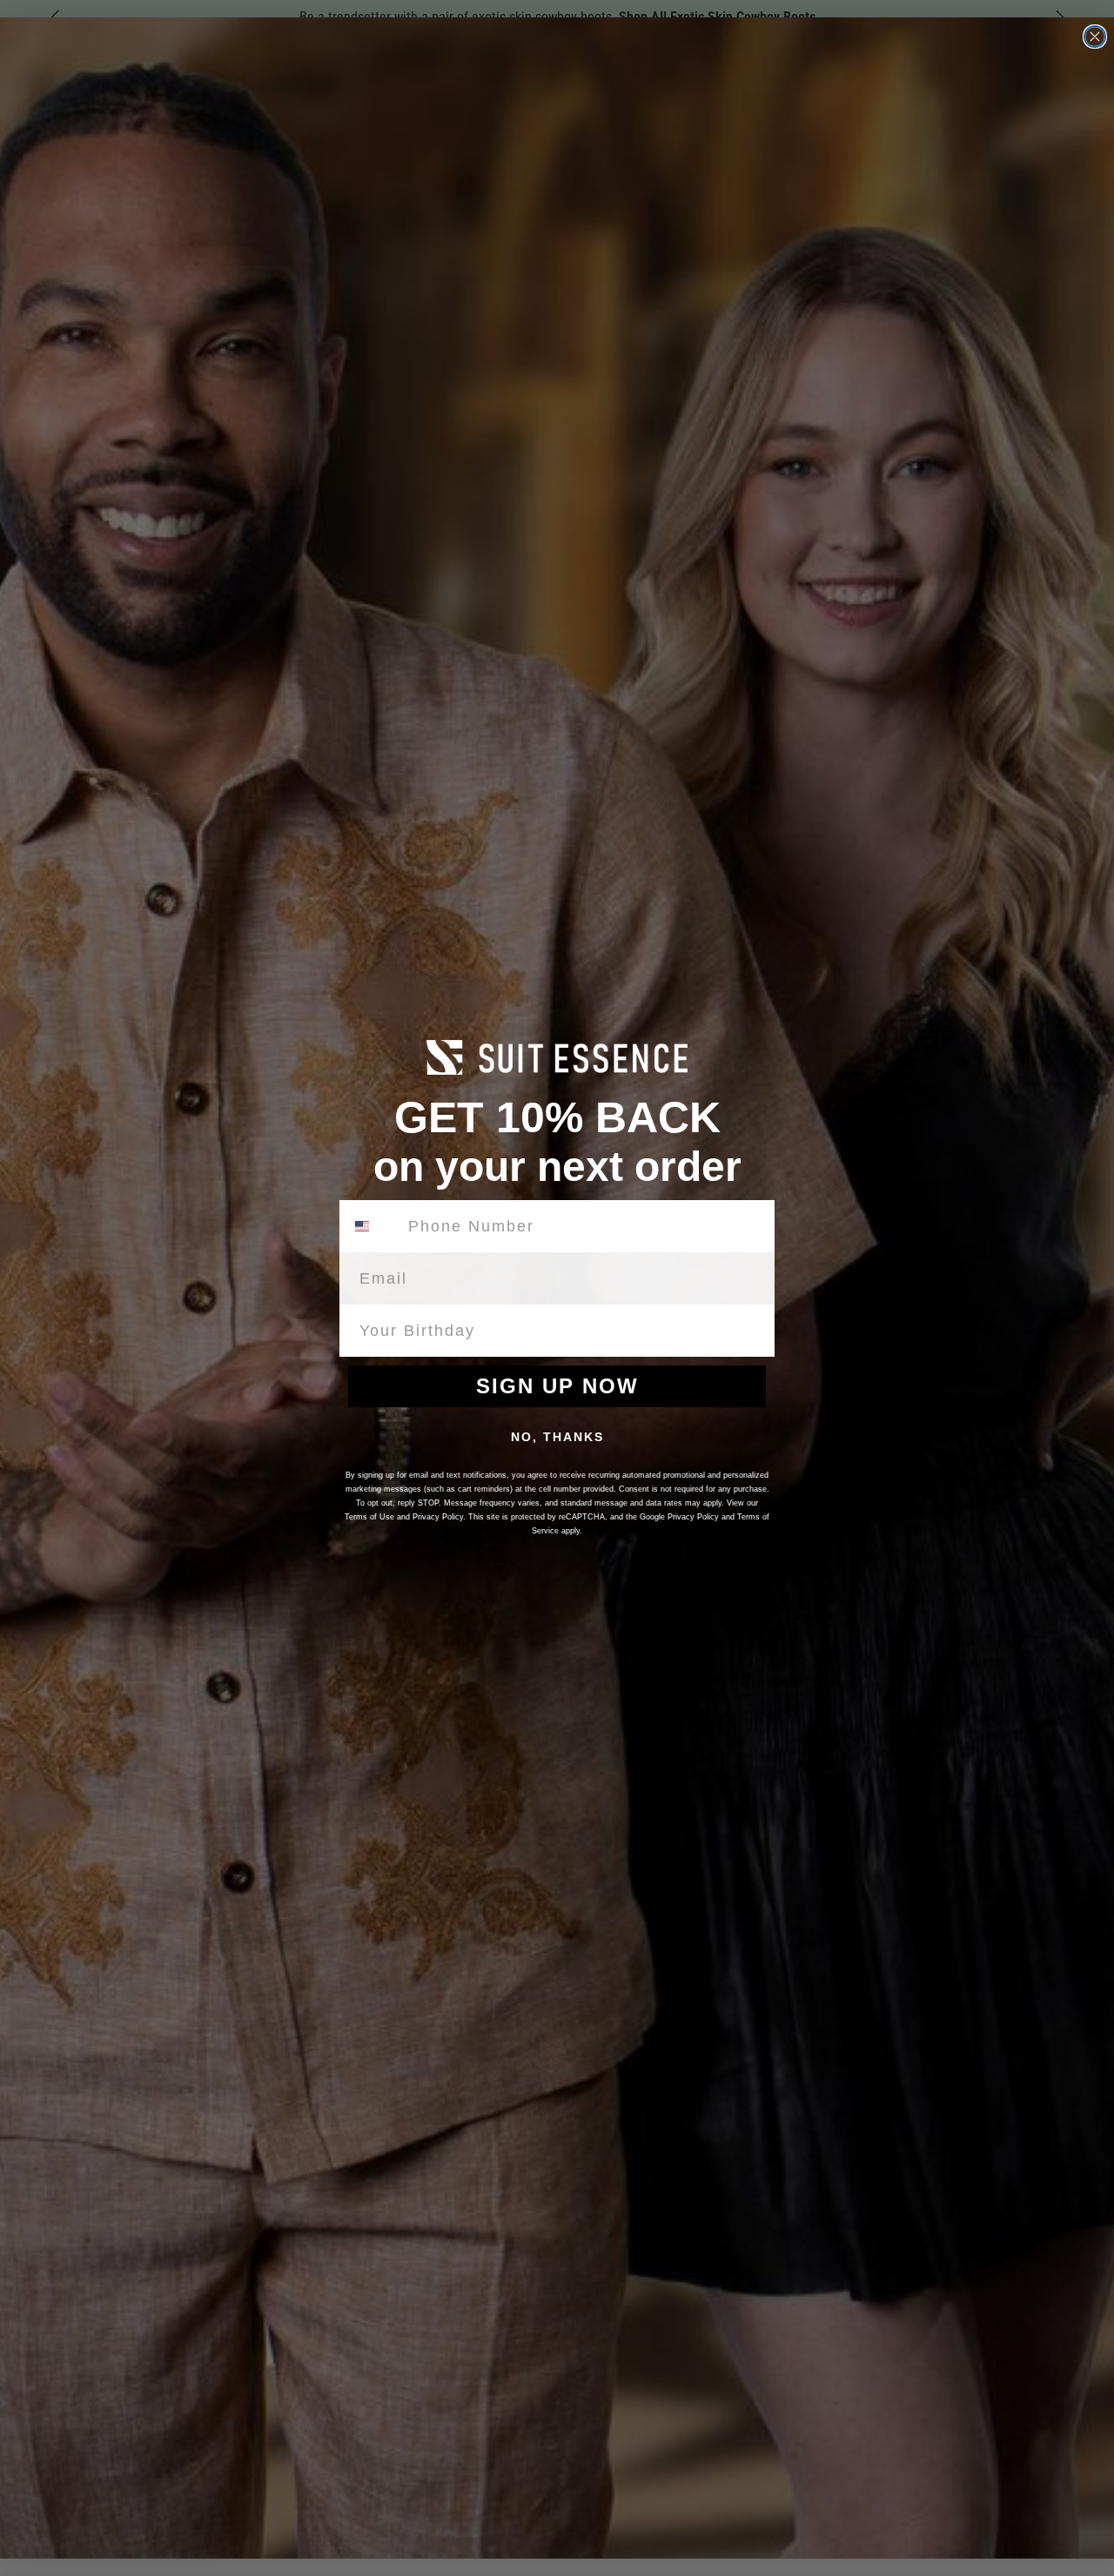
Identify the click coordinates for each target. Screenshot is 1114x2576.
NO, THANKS (557, 1437)
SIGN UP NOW (557, 1386)
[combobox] (372, 1226)
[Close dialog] (1095, 37)
